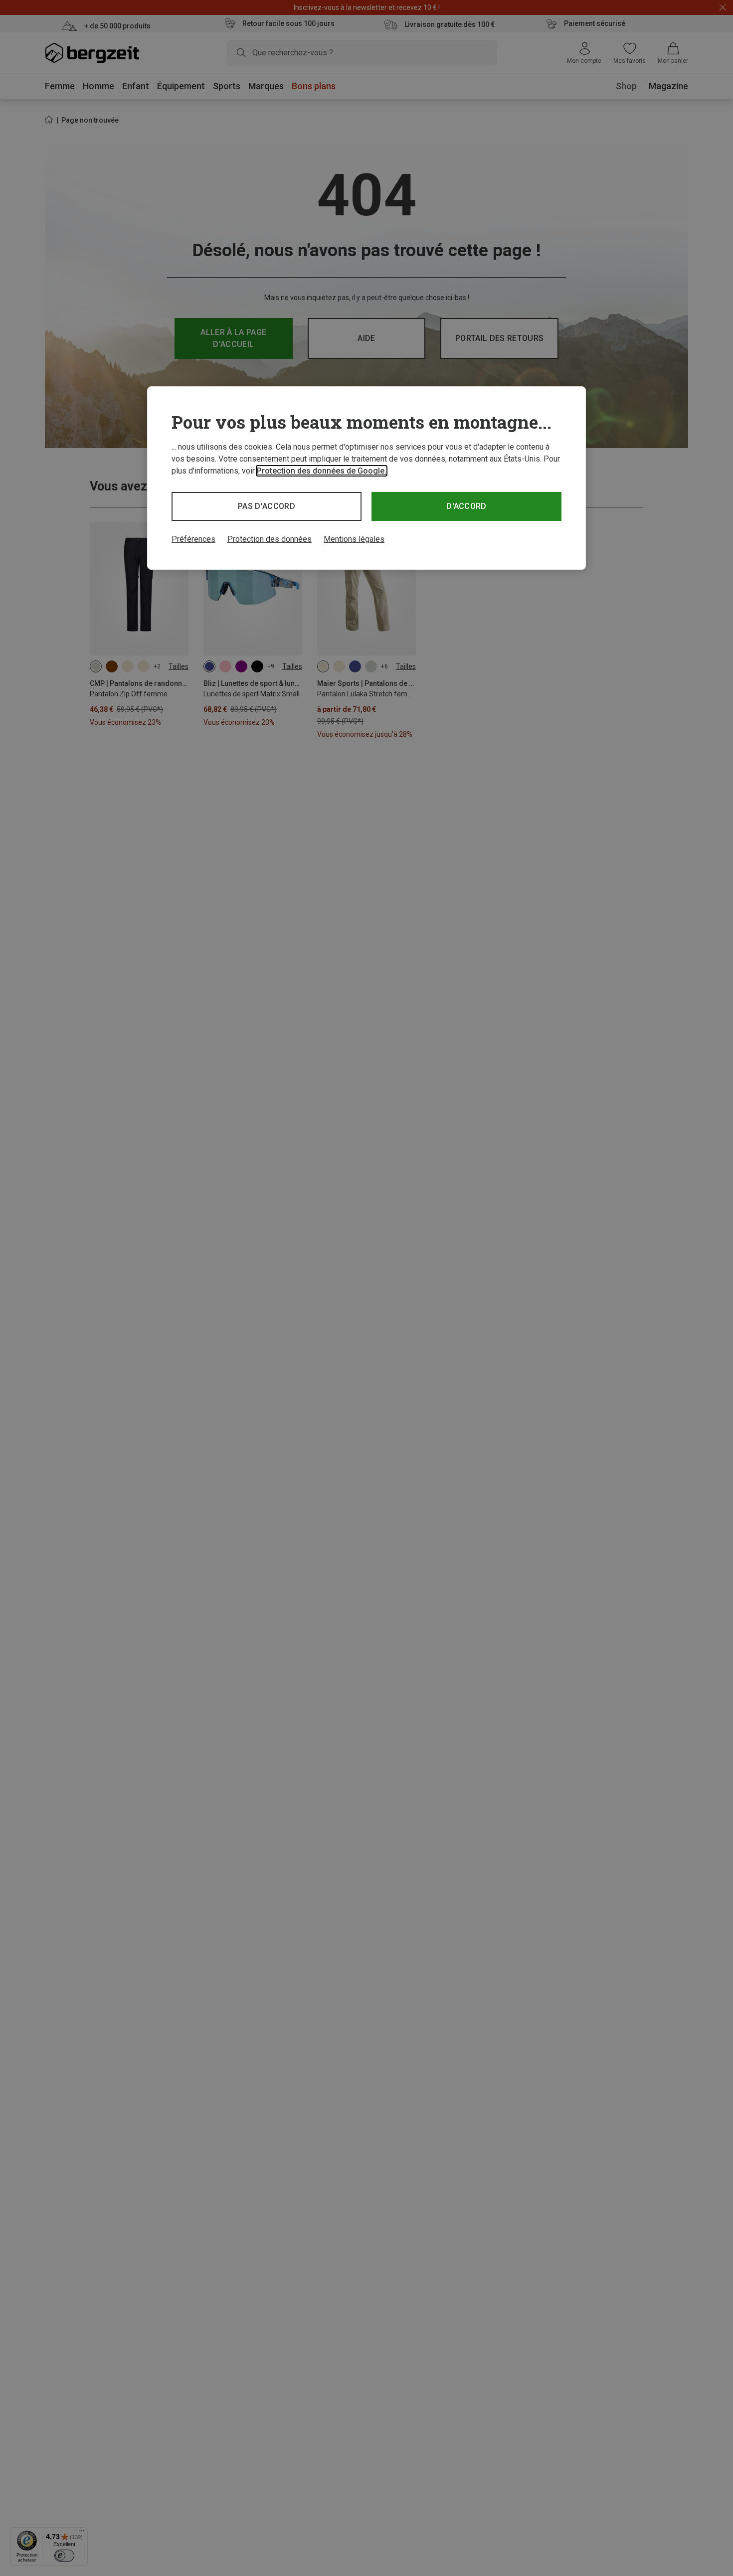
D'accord (466, 506)
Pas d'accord (267, 506)
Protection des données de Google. (322, 471)
